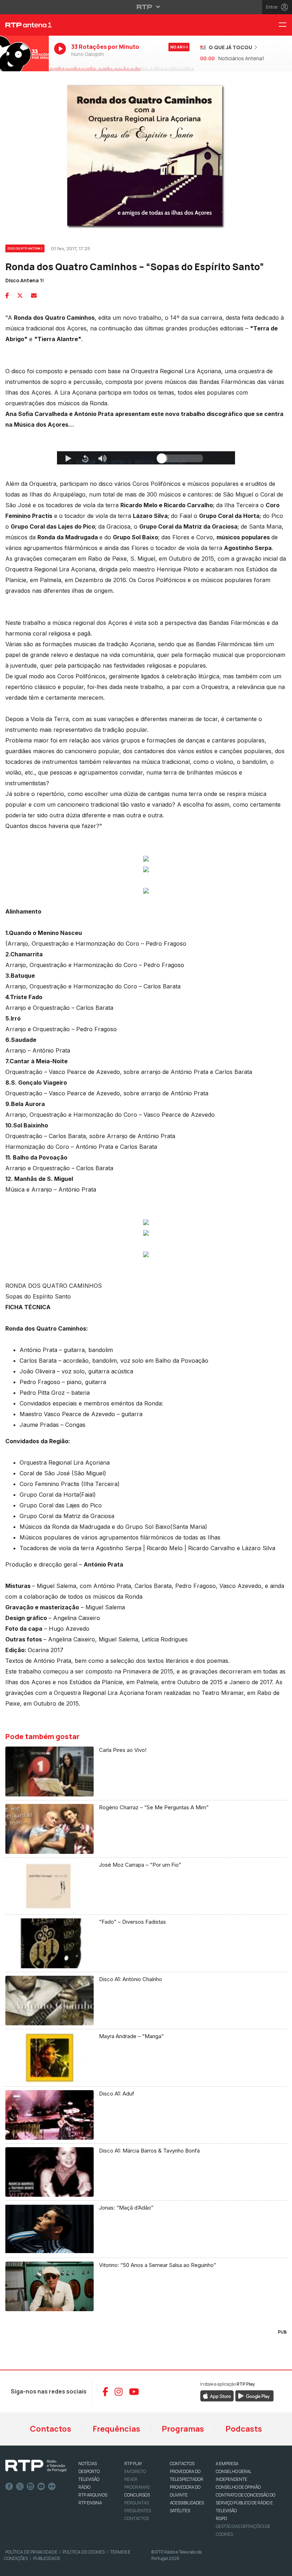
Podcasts (244, 2429)
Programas (183, 2429)
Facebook (9, 2487)
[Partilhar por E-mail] (34, 295)
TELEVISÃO (89, 2479)
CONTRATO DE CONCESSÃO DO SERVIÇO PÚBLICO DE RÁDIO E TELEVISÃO (246, 2503)
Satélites (180, 2511)
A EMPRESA (227, 2464)
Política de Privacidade (31, 2552)
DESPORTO (89, 2471)
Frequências (116, 2429)
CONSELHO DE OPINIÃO (238, 2487)
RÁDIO (84, 2487)
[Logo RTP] (36, 2466)
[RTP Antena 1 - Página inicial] (24, 25)
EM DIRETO (135, 2471)
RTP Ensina (90, 2503)
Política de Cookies (84, 2552)
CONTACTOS (182, 2464)
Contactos (51, 2429)
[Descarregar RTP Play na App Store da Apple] (217, 2396)
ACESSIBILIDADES (187, 2503)
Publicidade (47, 2558)
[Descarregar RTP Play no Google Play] (254, 2396)
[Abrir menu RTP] (146, 7)
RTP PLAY (133, 2464)
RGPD (221, 2518)
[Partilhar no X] (20, 295)
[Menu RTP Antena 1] (285, 25)
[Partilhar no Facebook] (7, 295)
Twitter (20, 2487)
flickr (52, 2487)
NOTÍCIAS (88, 2464)
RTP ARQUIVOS (93, 2495)
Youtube (41, 2487)
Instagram (31, 2487)
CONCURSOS (137, 2495)
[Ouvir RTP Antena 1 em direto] (24, 53)
